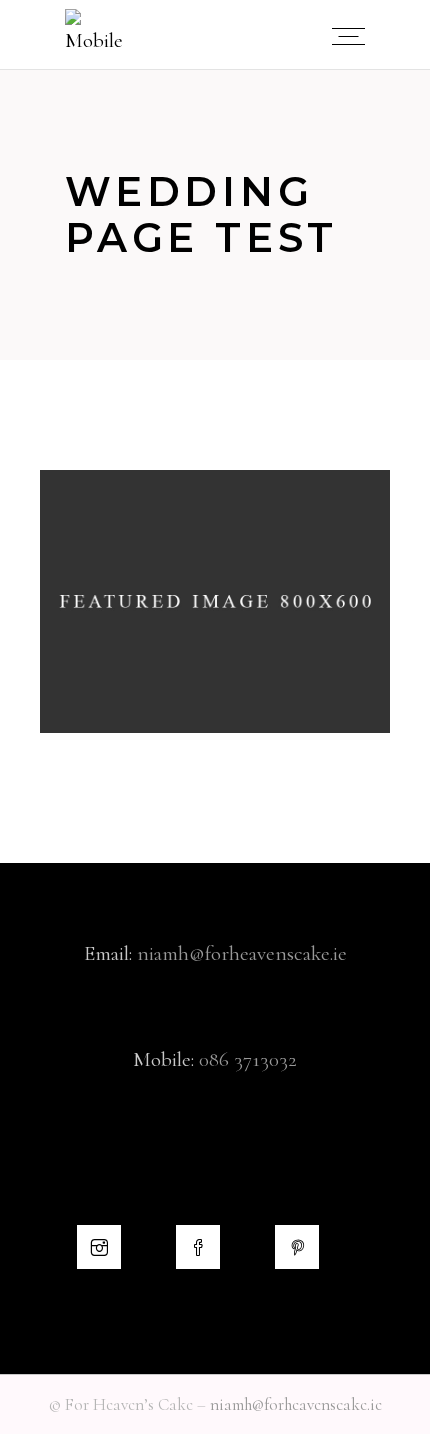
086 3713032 (248, 1059)
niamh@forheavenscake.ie (242, 953)
